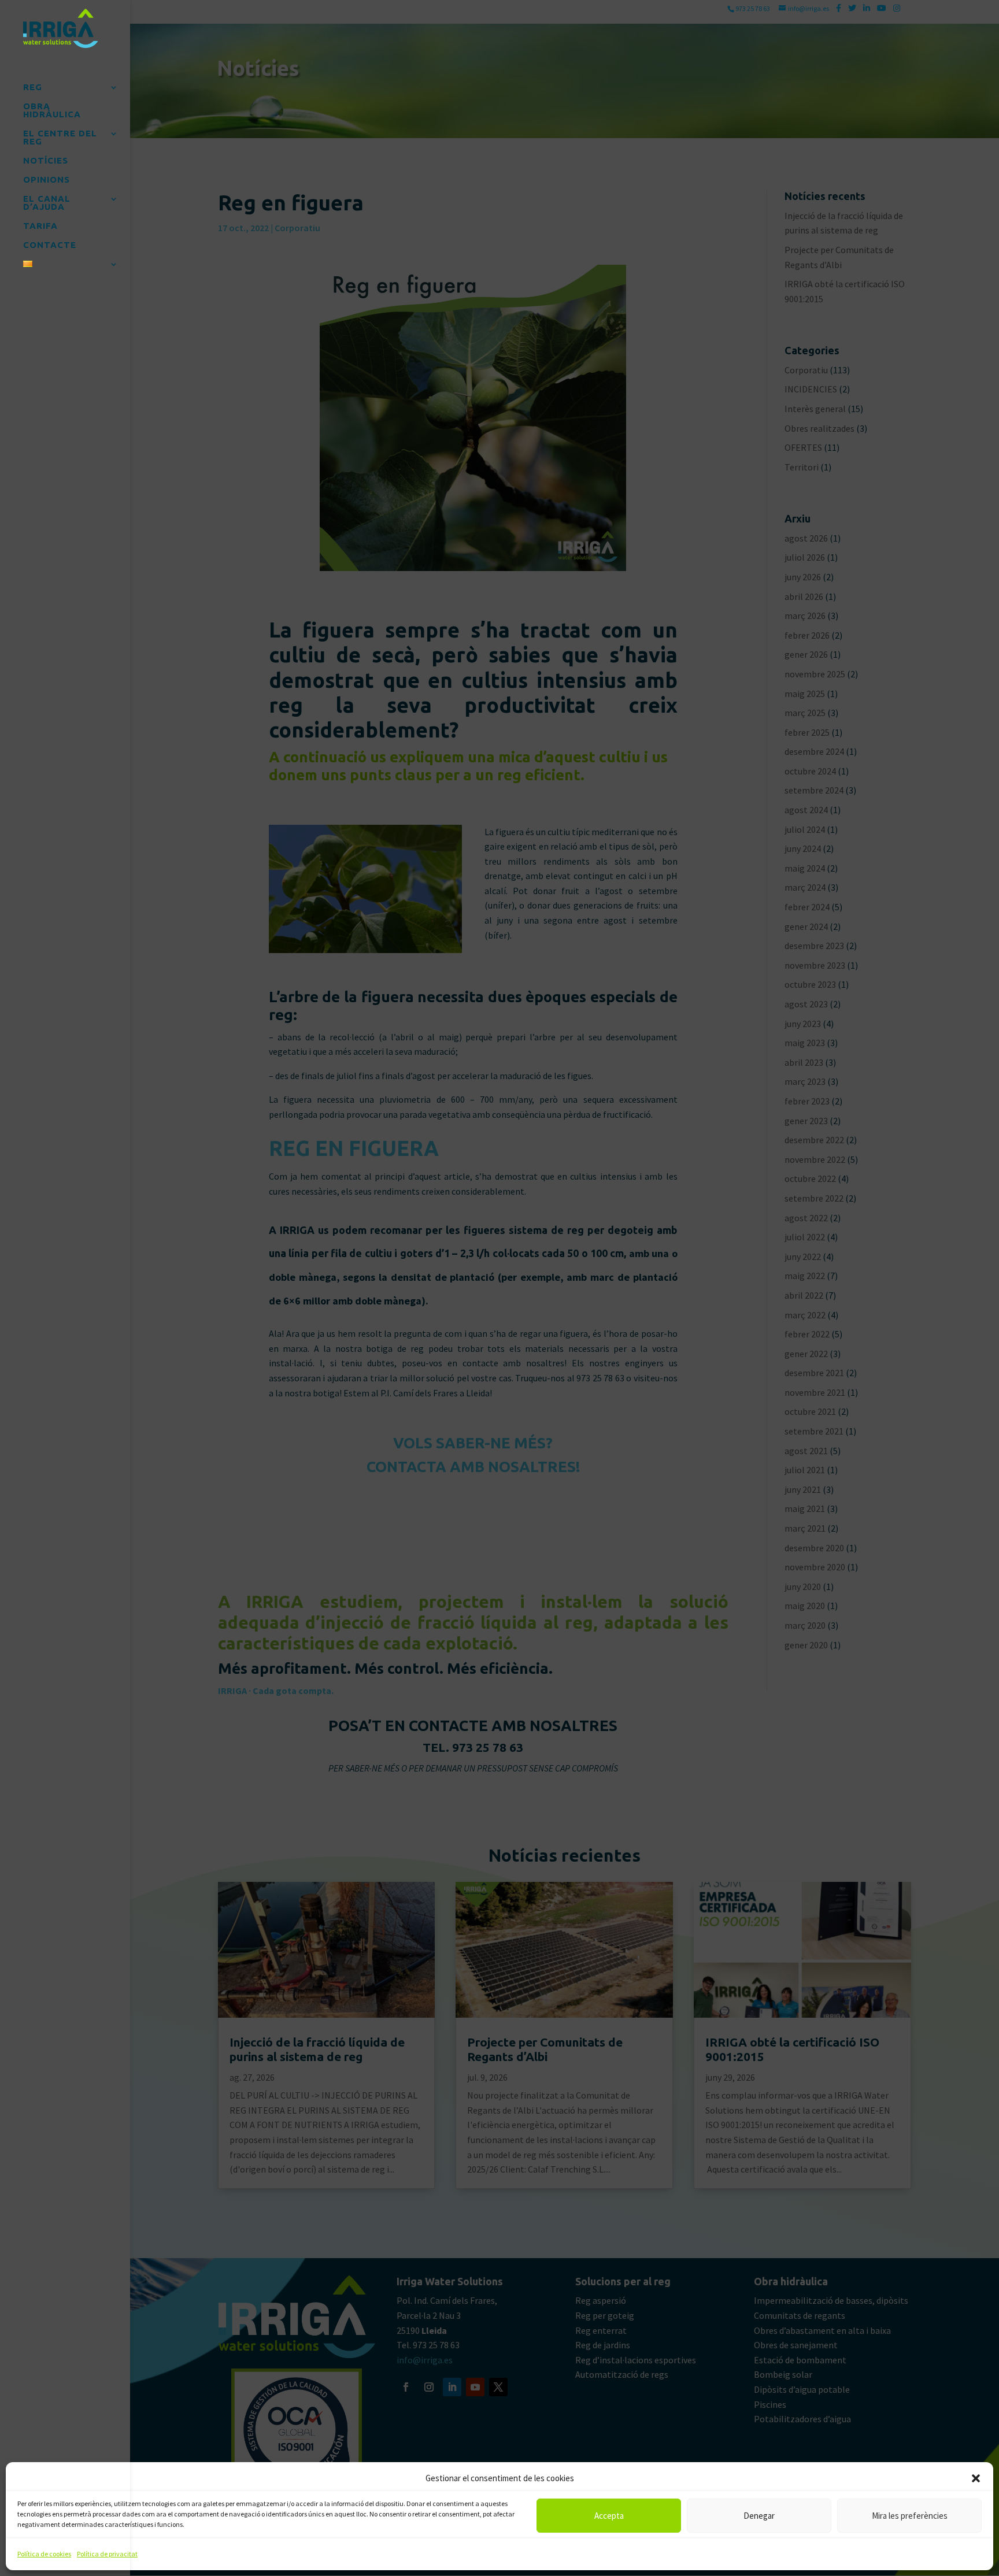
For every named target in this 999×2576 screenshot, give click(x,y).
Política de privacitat (107, 2554)
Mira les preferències (910, 2516)
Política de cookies (44, 2554)
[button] (976, 2478)
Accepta (609, 2516)
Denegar (759, 2516)
